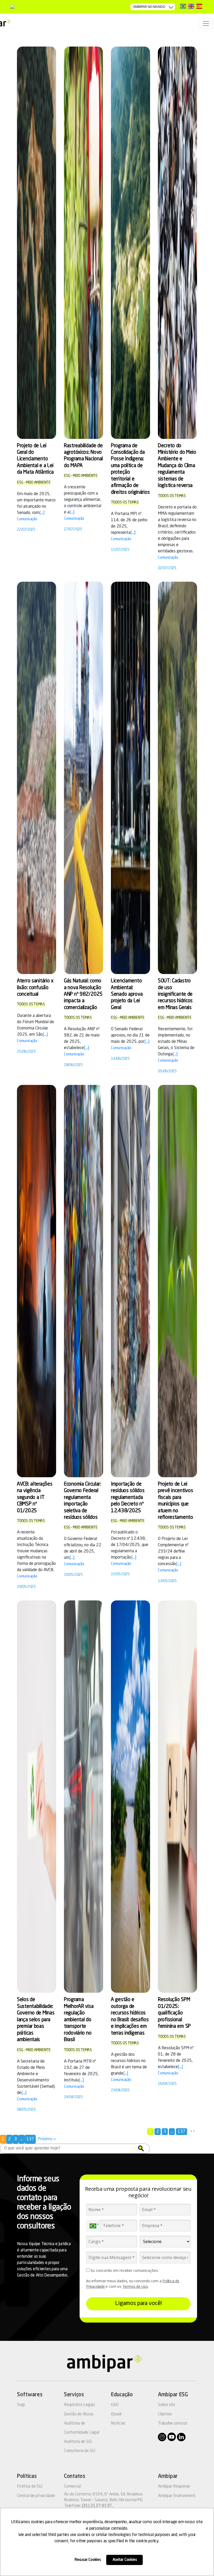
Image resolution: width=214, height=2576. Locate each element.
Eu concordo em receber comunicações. (124, 2271)
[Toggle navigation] (206, 24)
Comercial (72, 2487)
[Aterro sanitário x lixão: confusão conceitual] (37, 778)
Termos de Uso (135, 2286)
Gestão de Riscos (79, 2414)
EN (191, 6)
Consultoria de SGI (80, 2451)
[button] (141, 2148)
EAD (115, 2405)
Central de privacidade (36, 2496)
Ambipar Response (174, 2487)
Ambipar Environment (177, 2496)
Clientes (165, 2414)
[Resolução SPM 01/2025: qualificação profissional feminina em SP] (177, 1797)
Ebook (116, 2414)
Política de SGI (30, 2487)
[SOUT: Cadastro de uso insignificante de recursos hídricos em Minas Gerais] (177, 778)
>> (193, 2132)
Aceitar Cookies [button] (125, 2560)
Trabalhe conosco (173, 2424)
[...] (42, 513)
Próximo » (47, 2139)
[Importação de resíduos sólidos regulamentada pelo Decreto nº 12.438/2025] (130, 1281)
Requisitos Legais (79, 2405)
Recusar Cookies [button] (88, 2560)
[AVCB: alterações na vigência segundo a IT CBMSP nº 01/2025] (37, 1281)
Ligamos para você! (138, 2303)
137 (182, 2132)
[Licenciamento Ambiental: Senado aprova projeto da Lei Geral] (130, 778)
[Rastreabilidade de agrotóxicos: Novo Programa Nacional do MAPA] (84, 243)
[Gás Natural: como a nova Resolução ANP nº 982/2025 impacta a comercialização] (84, 778)
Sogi (21, 2405)
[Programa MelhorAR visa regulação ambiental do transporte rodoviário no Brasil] (84, 1797)
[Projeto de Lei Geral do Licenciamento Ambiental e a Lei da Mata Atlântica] (37, 243)
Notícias (118, 2424)
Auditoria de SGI (78, 2442)
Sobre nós (167, 2405)
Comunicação (27, 519)
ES (199, 6)
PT (183, 6)
